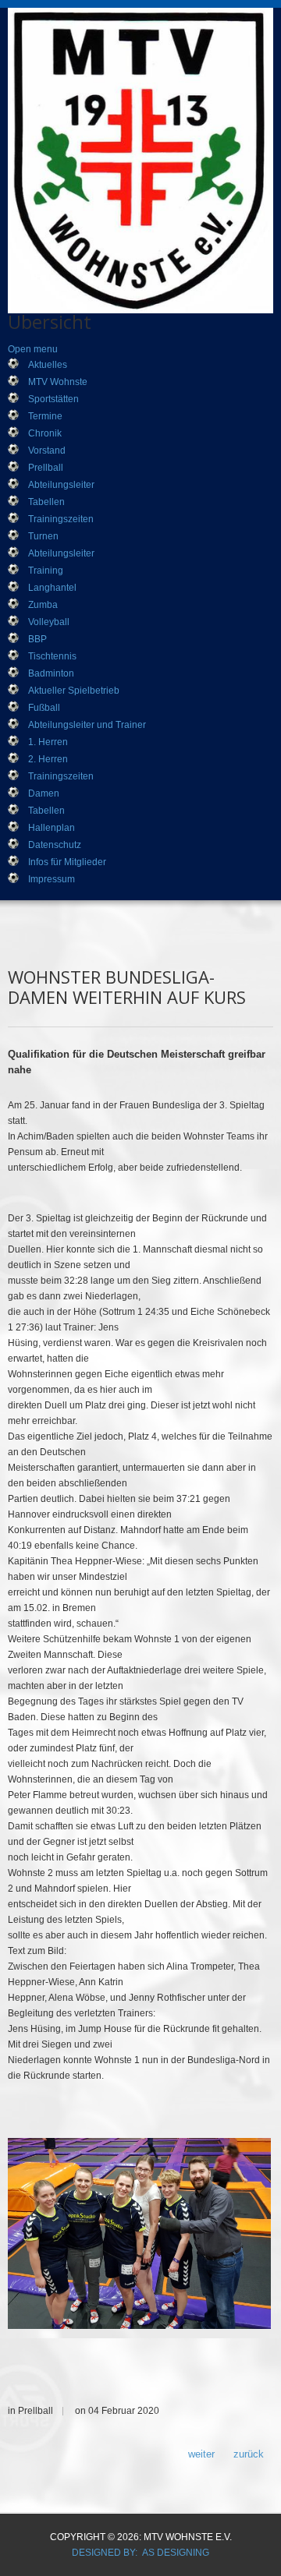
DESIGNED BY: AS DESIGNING (140, 2553)
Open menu (33, 349)
